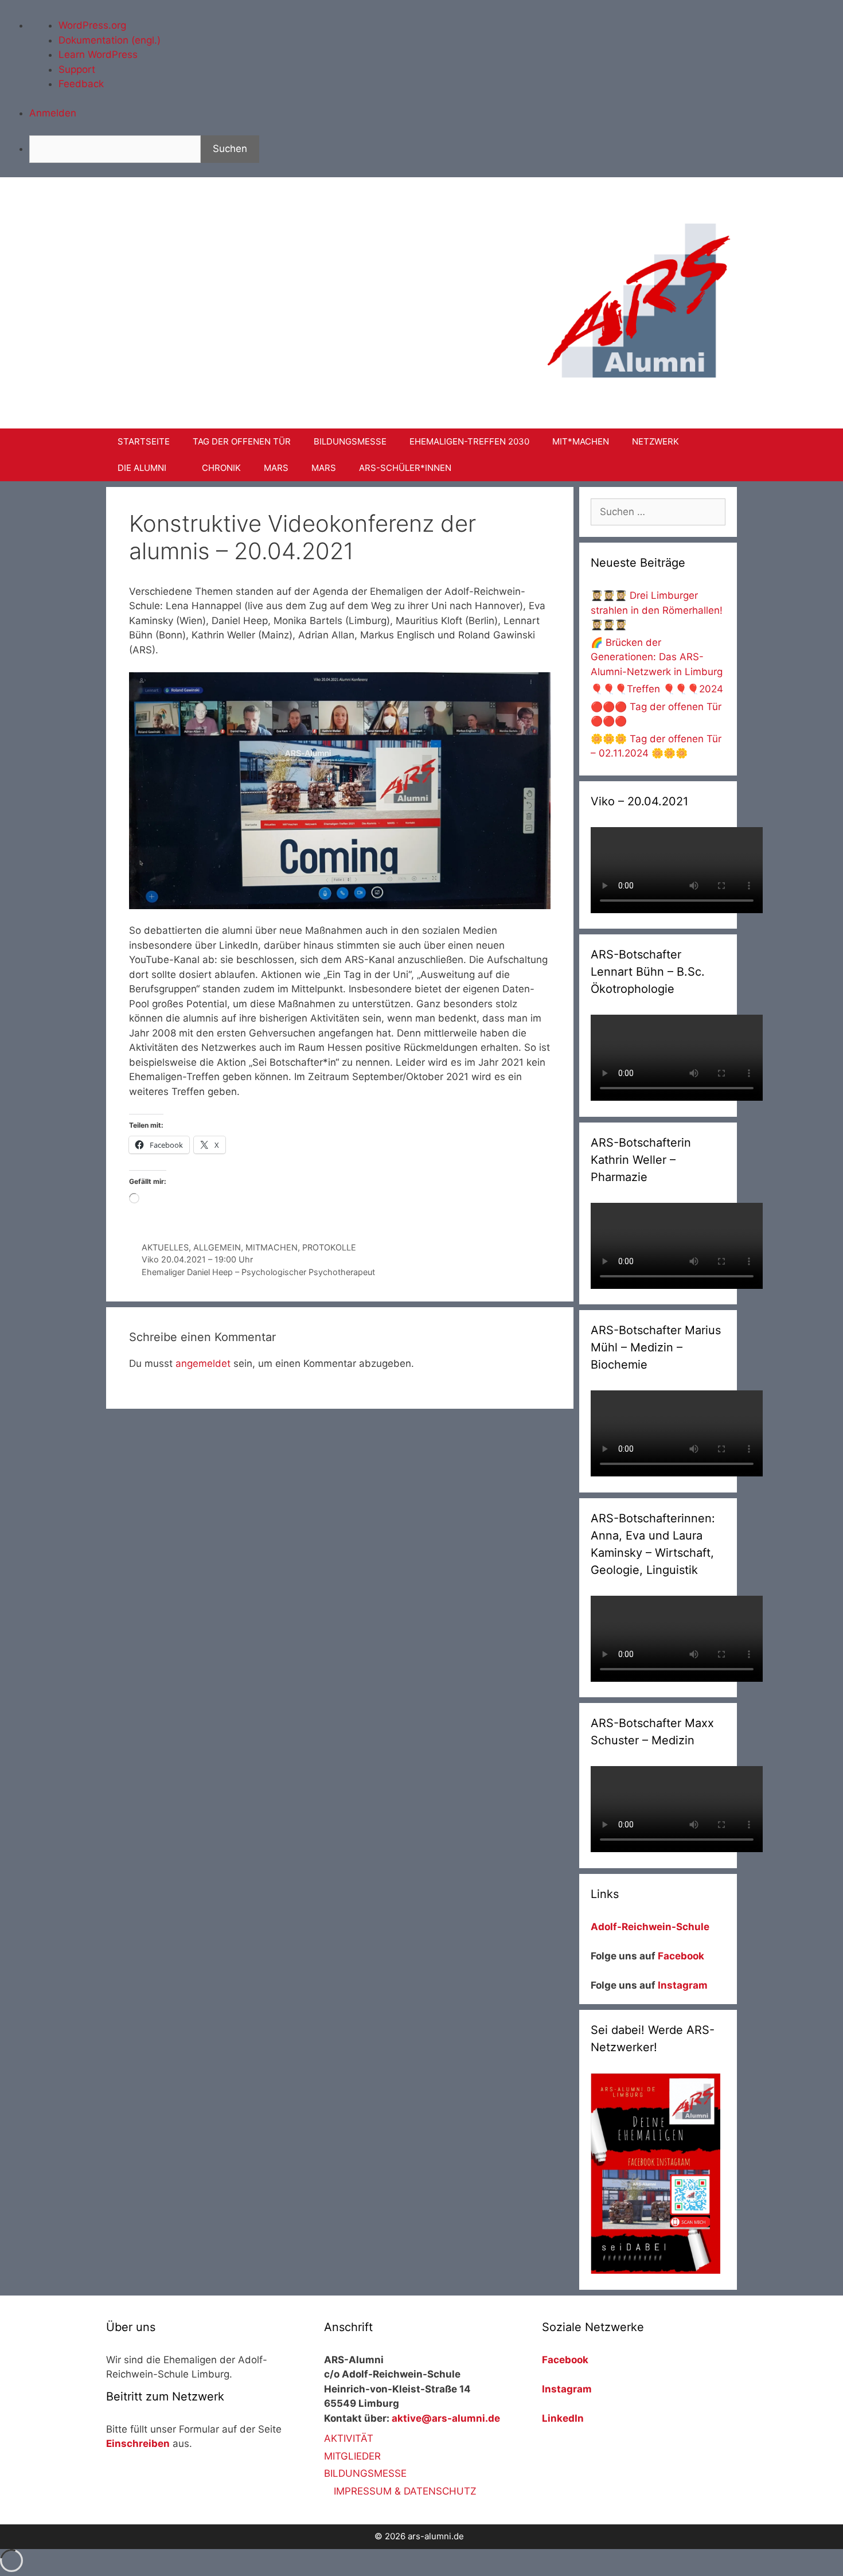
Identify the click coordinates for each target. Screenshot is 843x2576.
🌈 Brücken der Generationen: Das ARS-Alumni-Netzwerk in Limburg (657, 657)
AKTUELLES (165, 1247)
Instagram (683, 1985)
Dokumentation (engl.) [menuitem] (110, 40)
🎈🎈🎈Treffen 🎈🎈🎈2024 (657, 689)
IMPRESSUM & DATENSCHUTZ (405, 2491)
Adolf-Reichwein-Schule (651, 1927)
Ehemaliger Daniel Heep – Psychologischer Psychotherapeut (258, 1272)
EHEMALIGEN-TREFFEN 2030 (469, 441)
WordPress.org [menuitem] (92, 25)
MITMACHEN (272, 1247)
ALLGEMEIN (217, 1247)
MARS (276, 468)
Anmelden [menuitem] (53, 113)
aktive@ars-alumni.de (446, 2418)
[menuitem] (436, 149)
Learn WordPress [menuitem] (98, 54)
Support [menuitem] (77, 69)
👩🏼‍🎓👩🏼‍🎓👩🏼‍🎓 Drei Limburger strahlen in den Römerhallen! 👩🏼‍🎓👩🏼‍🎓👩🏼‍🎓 (657, 610)
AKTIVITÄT (349, 2438)
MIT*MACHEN (581, 441)
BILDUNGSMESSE (350, 441)
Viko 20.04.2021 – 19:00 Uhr (197, 1259)
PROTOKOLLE (329, 1247)
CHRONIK (221, 468)
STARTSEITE (144, 441)
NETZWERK (655, 441)
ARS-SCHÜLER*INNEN (405, 468)
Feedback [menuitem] (81, 84)
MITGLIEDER (352, 2456)
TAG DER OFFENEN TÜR (242, 441)
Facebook (681, 1956)
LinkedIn (563, 2418)
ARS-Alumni (321, 215)
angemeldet (203, 1363)
